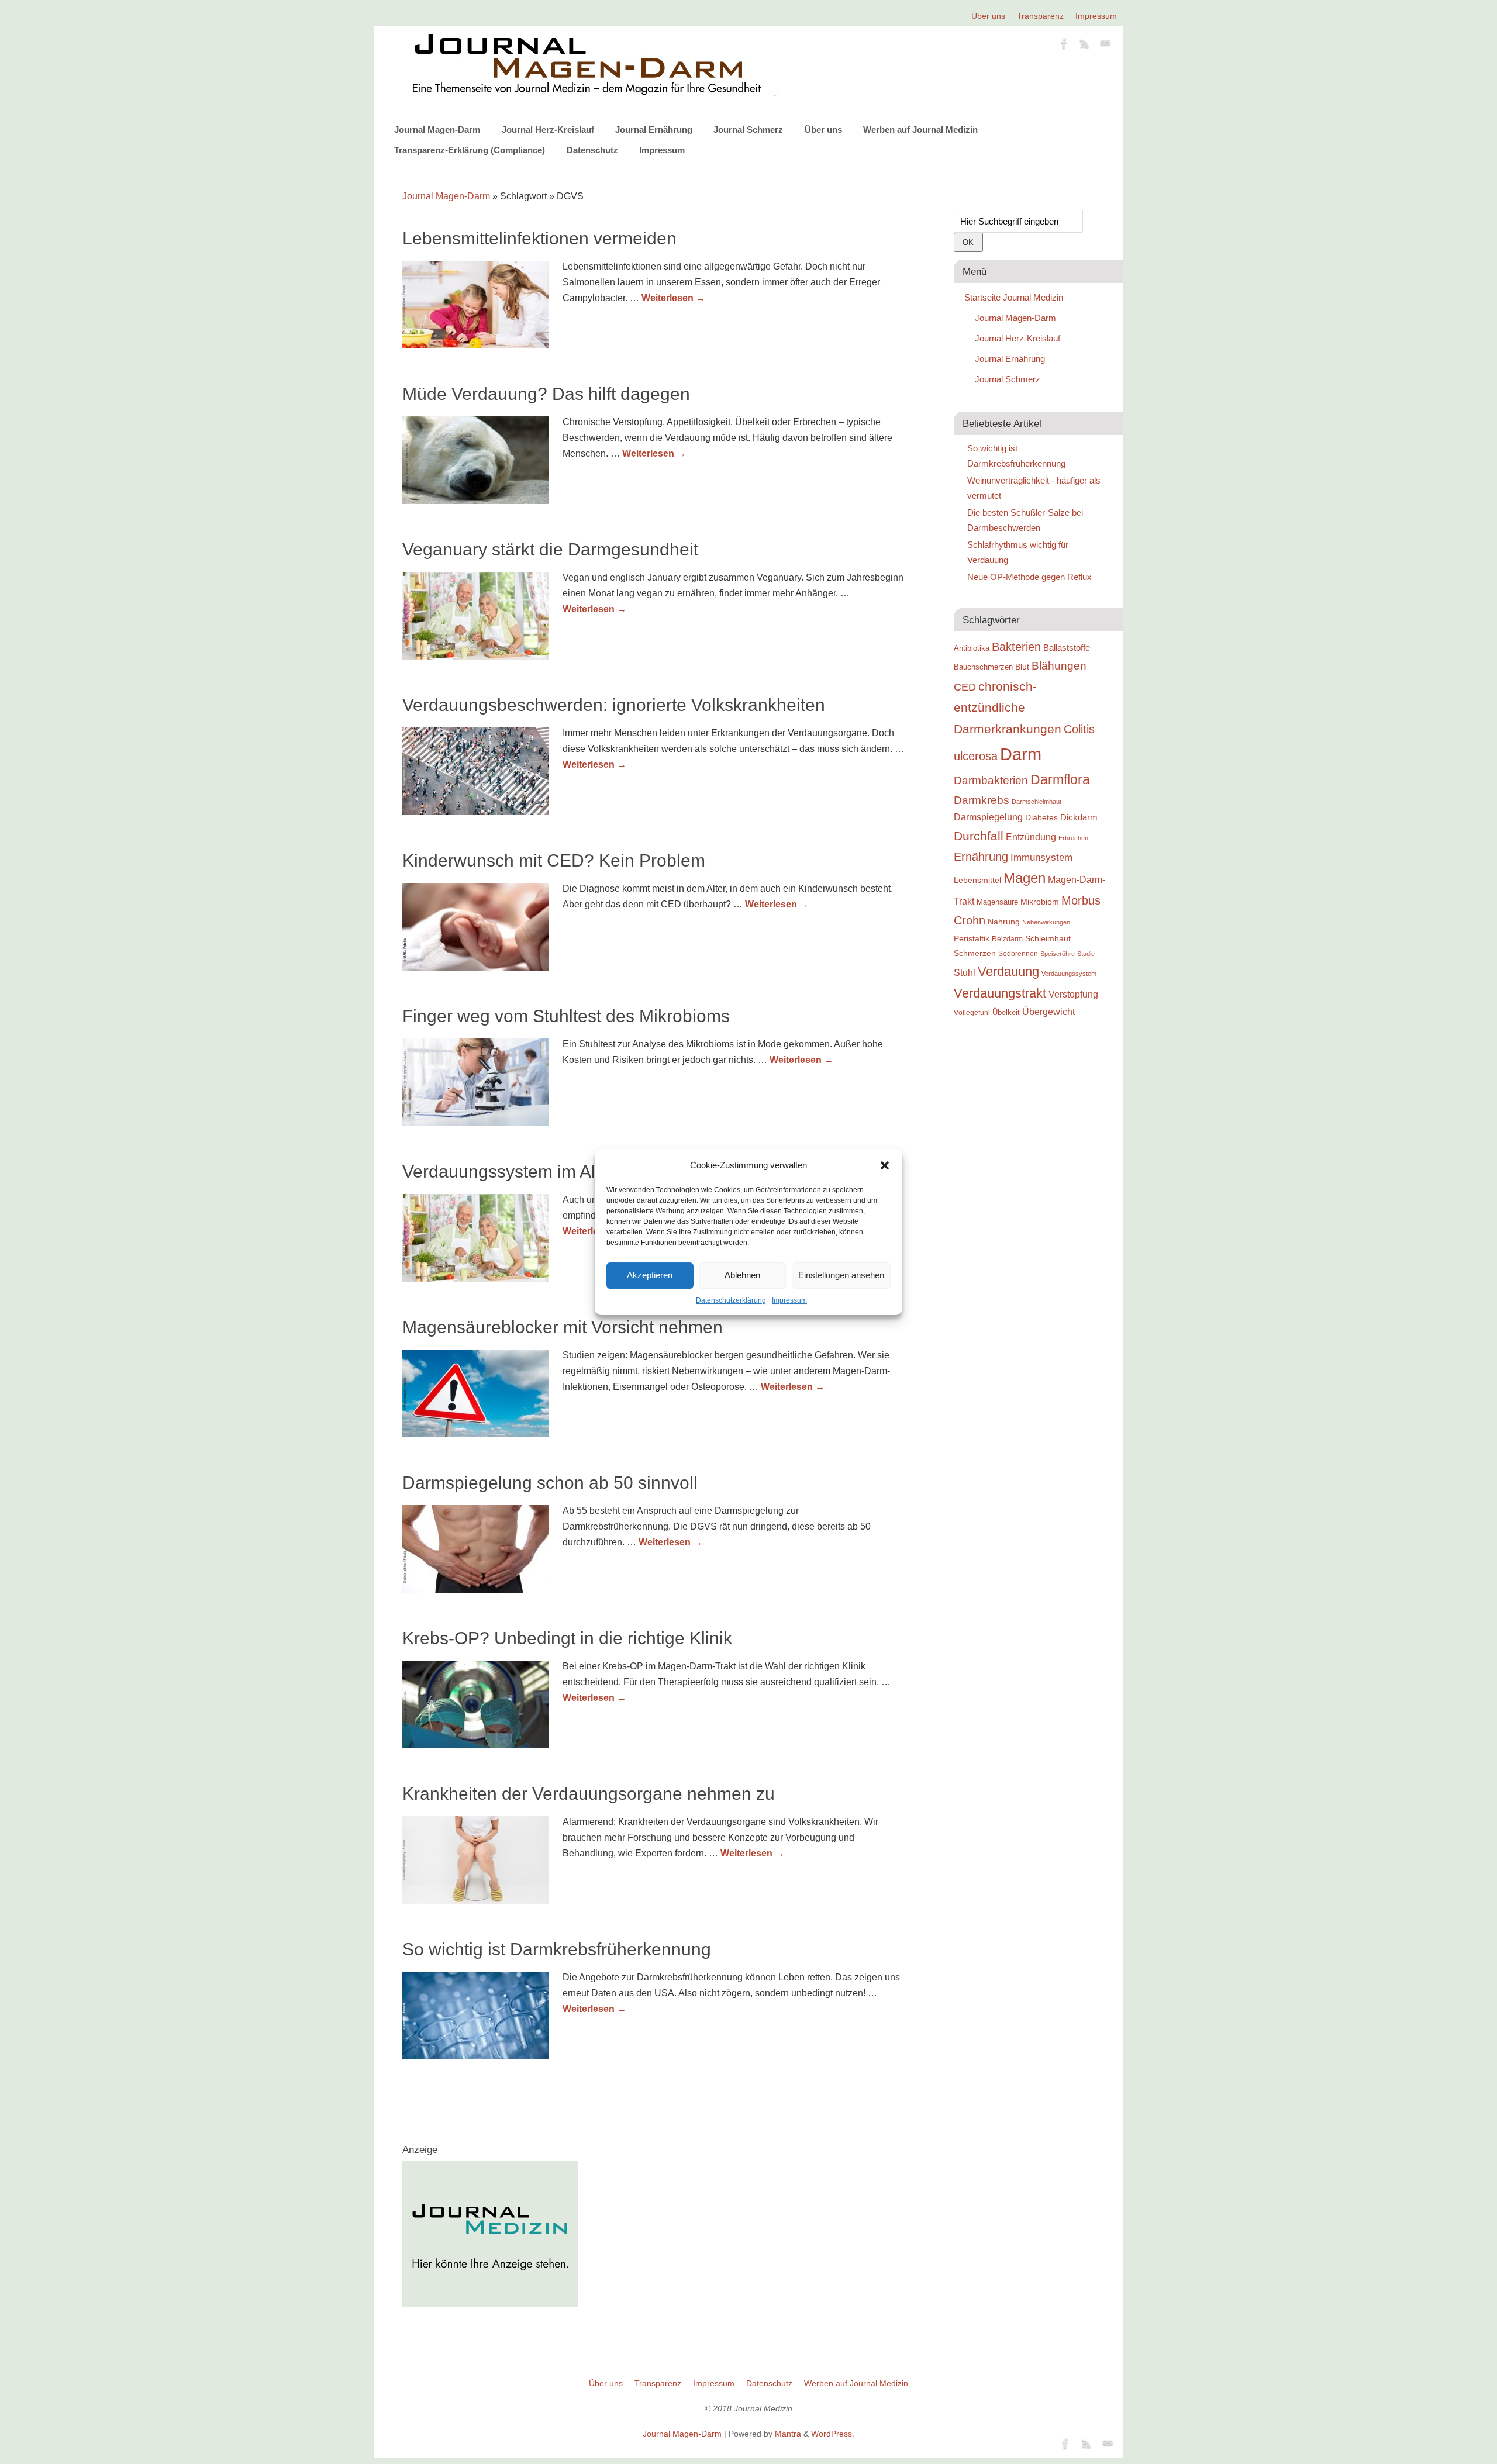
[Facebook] (1064, 46)
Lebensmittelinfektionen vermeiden (539, 238)
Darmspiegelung (988, 817)
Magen (1025, 878)
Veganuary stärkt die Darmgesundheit (550, 549)
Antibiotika (972, 648)
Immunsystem (1041, 857)
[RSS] (1085, 46)
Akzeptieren (650, 1275)
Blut (1022, 667)
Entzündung (1031, 837)
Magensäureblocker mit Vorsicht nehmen (563, 1327)
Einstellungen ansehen (841, 1275)
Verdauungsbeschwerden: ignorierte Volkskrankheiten (614, 705)
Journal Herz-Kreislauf (548, 130)
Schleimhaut (1048, 939)
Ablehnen (742, 1275)
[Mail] (1105, 46)
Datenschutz (592, 150)
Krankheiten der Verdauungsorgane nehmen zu (589, 1794)
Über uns (988, 16)
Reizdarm (1007, 939)
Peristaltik (972, 939)
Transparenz (1040, 16)
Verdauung (1008, 972)
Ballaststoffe (1067, 648)
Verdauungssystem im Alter (509, 1171)
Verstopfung (1073, 994)
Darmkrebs (982, 800)
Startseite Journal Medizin (1014, 297)
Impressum (789, 1300)
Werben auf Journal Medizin (920, 130)
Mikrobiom (1040, 902)
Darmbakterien (991, 780)
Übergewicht (1048, 1012)
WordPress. (833, 2434)
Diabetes (1041, 817)
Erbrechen (1073, 838)
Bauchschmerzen (983, 667)
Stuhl (965, 972)
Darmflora (1060, 780)
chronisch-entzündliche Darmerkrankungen (1008, 708)
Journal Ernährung (654, 130)
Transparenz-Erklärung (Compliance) (470, 150)
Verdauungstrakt (1000, 993)
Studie (1086, 954)
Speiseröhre (1058, 954)
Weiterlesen (673, 298)
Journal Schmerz (748, 130)
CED (965, 687)
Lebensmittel (977, 880)
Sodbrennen (1018, 954)
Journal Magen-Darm (437, 130)
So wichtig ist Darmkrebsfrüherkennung (557, 1949)
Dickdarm (1079, 817)
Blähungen (1059, 666)
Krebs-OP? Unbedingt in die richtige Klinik (567, 1638)
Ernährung (981, 857)
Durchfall (979, 836)
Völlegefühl (972, 1013)
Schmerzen (975, 953)
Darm (1021, 754)
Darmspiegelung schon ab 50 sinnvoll (550, 1483)
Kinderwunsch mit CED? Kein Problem (554, 860)
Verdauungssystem (1069, 974)
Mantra (788, 2434)
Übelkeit (1006, 1013)
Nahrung (1004, 922)
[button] (885, 1165)
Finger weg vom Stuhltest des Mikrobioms (566, 1016)
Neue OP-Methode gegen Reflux (1029, 577)
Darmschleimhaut (1036, 802)
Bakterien (1016, 647)
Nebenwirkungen (1046, 922)
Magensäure (997, 902)
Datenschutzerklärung (731, 1300)
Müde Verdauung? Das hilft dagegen (546, 394)
